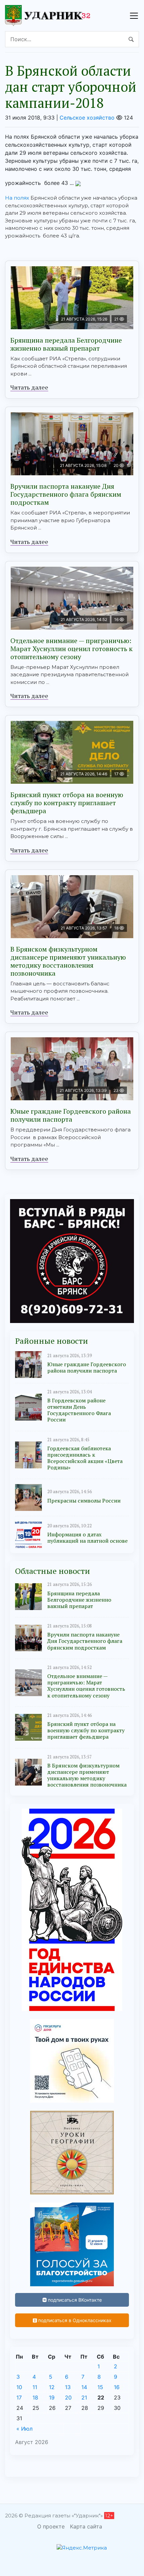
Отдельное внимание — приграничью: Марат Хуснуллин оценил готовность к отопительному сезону (71, 649)
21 (84, 2397)
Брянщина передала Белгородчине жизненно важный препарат (66, 344)
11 (35, 2387)
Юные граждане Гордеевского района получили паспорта (71, 1115)
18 (35, 2397)
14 (84, 2387)
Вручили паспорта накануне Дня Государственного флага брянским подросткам (66, 494)
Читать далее (29, 387)
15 (100, 2387)
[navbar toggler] (134, 16)
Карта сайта (86, 2526)
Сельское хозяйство (87, 118)
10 (19, 2387)
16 (117, 2387)
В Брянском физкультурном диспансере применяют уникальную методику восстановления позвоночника (68, 961)
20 (68, 2397)
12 (52, 2387)
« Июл (24, 2429)
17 (19, 2397)
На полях (17, 198)
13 (68, 2387)
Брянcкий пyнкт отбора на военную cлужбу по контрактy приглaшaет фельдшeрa (67, 803)
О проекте (51, 2526)
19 (52, 2397)
